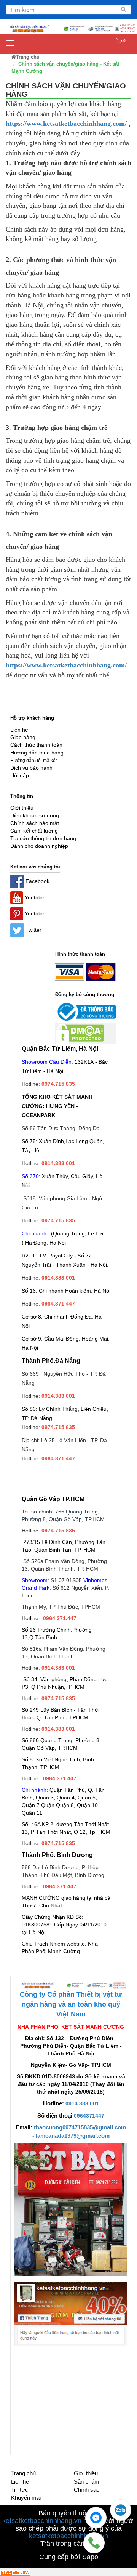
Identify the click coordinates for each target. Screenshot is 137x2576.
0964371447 (89, 2116)
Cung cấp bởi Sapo (69, 2557)
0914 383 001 (82, 2103)
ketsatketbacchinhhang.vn (42, 2521)
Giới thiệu (86, 2473)
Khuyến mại (26, 2498)
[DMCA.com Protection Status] (80, 1034)
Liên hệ (20, 2482)
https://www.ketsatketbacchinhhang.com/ (66, 124)
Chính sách (88, 2490)
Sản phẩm (87, 2482)
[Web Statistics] (15, 2572)
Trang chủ (23, 2473)
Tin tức (20, 2490)
